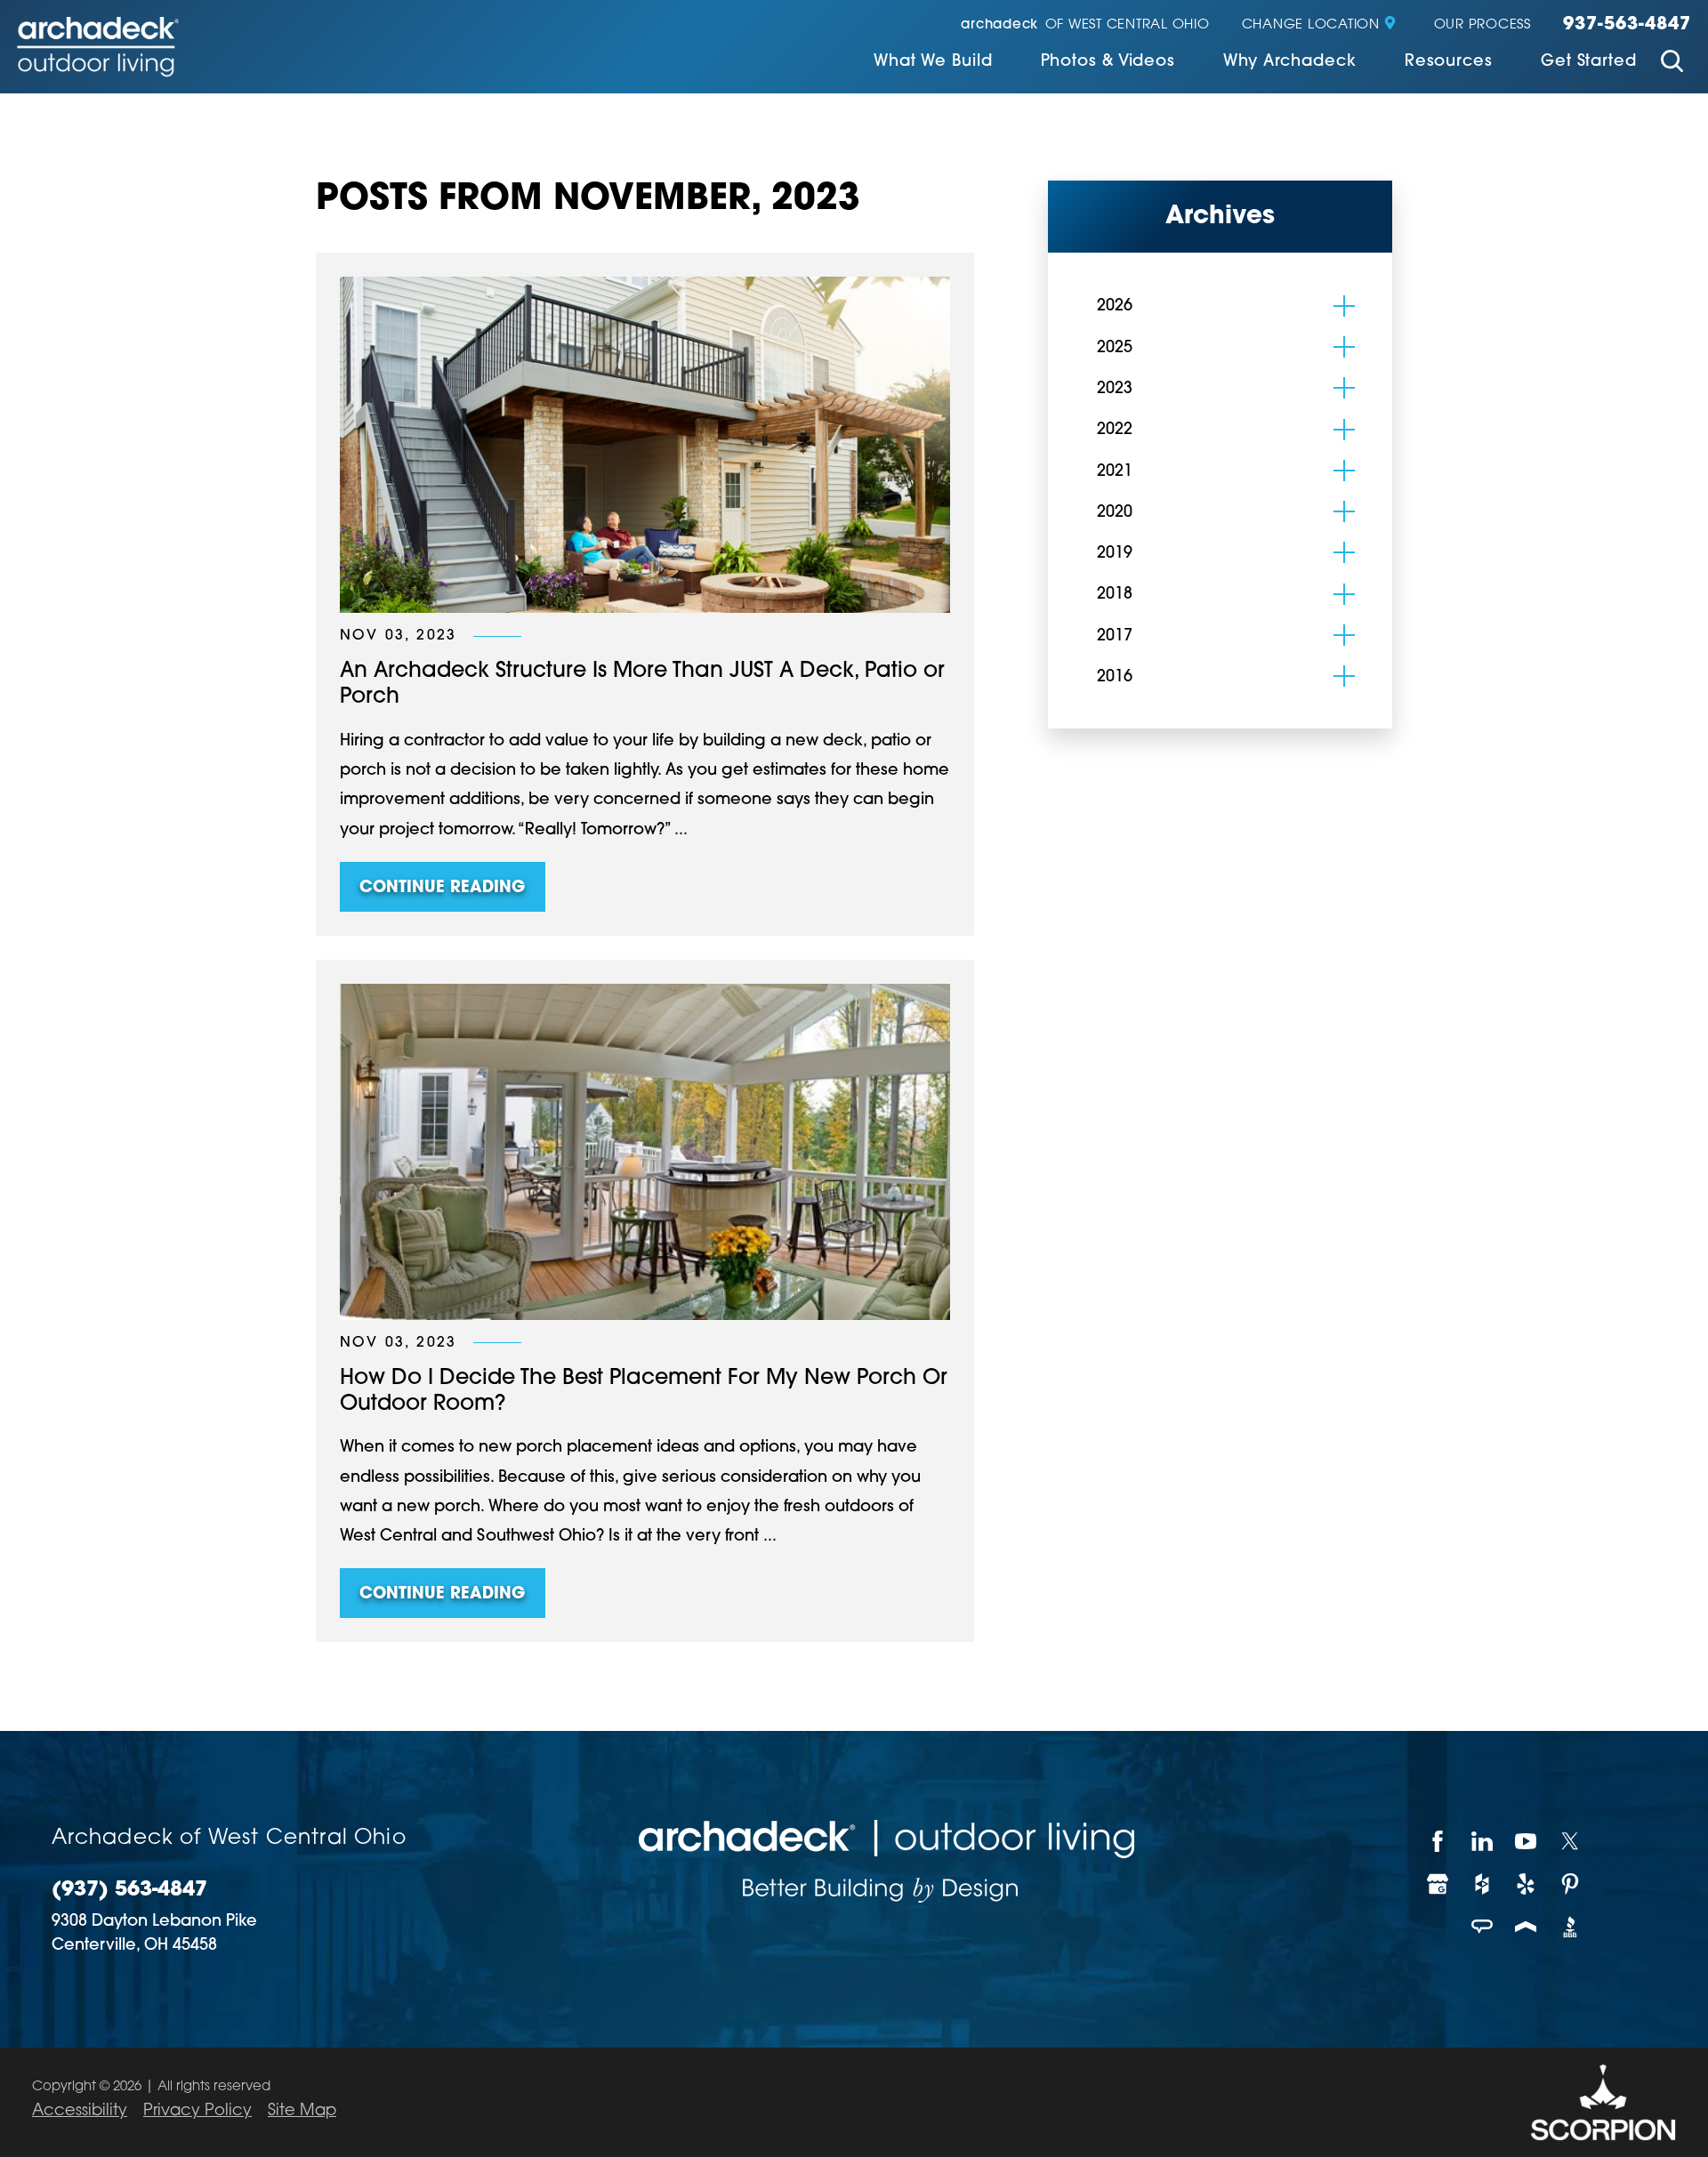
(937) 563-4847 (129, 1891)
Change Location (1311, 25)
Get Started (1589, 62)
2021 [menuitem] (1115, 472)
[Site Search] (1672, 64)
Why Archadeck (1290, 62)
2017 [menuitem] (1115, 637)
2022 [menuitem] (1115, 431)
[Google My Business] (1438, 1884)
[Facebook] (1438, 1841)
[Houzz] (1483, 1884)
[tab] (1344, 306)
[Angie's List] (1483, 1927)
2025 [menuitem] (1115, 349)
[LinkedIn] (1483, 1841)
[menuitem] (933, 64)
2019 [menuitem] (1115, 554)
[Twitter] (1571, 1841)
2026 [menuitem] (1115, 307)
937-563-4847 (1627, 25)
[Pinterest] (1571, 1884)
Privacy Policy (197, 2112)
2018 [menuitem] (1115, 595)
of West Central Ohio (1085, 25)
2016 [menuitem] (1115, 678)
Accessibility (80, 2112)
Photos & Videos (1108, 62)
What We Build (933, 62)
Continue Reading (442, 889)
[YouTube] (1527, 1841)
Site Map (302, 2112)
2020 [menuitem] (1115, 513)
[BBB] (1571, 1927)
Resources (1449, 62)
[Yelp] (1527, 1884)
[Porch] (1527, 1927)
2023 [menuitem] (1115, 390)
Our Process (1482, 25)
